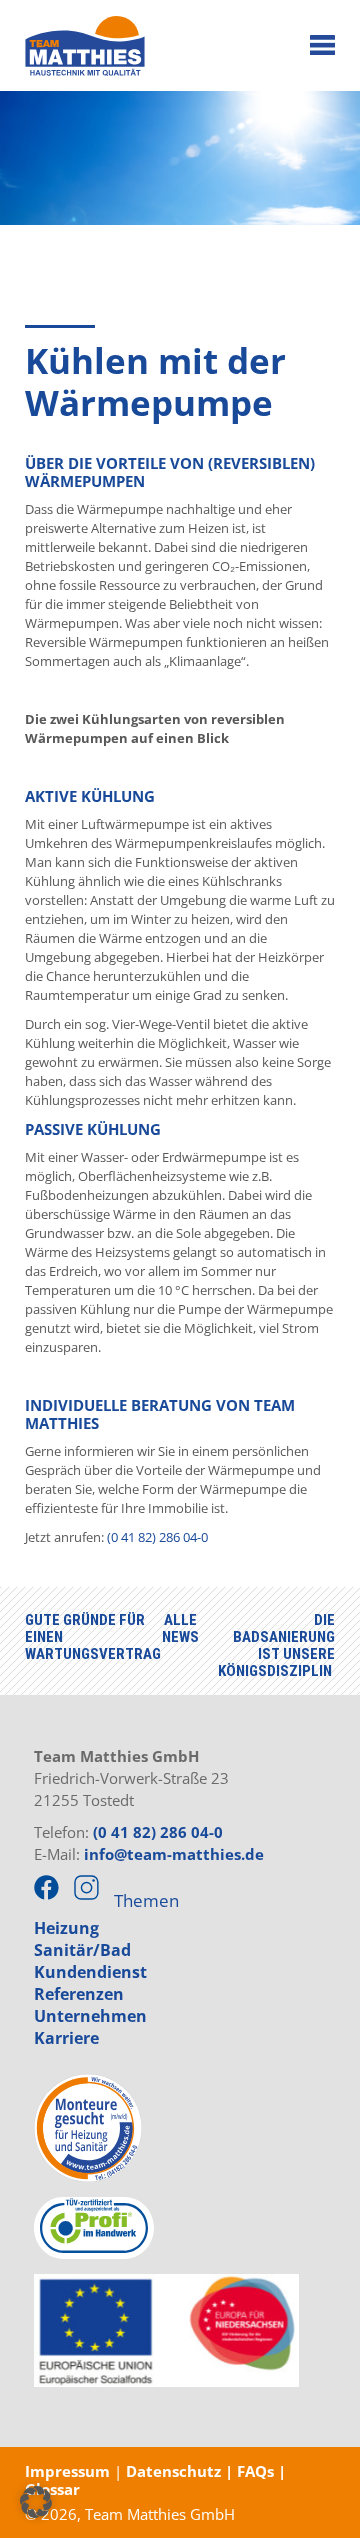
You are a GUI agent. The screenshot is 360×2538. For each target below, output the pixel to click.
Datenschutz (171, 2471)
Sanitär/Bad (82, 1950)
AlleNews (180, 1628)
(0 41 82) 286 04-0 (157, 1537)
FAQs (257, 2471)
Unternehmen (90, 2016)
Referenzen (79, 1994)
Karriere (66, 2038)
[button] (36, 2502)
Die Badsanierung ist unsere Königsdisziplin (276, 1645)
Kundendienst (90, 1972)
